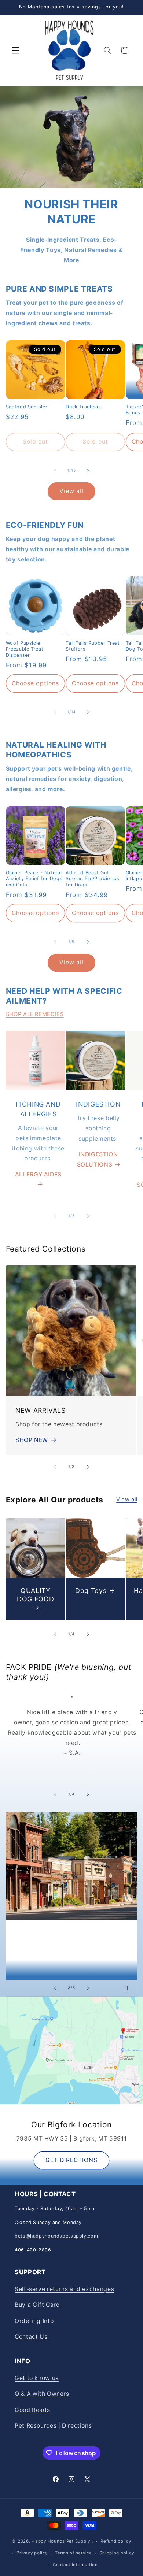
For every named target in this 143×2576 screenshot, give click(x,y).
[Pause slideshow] (129, 1988)
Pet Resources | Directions (53, 2426)
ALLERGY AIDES (38, 1174)
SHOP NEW (32, 1440)
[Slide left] (55, 471)
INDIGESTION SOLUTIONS (98, 1159)
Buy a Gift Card (37, 2305)
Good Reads (32, 2410)
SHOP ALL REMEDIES (35, 1014)
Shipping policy (117, 2553)
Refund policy (116, 2541)
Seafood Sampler (27, 407)
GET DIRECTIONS (72, 2160)
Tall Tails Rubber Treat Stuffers (93, 646)
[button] (15, 50)
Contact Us (31, 2337)
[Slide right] (88, 471)
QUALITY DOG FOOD (35, 1595)
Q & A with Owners (42, 2394)
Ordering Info (34, 2321)
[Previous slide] (55, 1988)
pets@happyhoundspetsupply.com (56, 2236)
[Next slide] (88, 1988)
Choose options (35, 683)
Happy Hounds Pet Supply (61, 2541)
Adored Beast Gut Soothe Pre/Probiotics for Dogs (92, 879)
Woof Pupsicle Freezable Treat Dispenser (25, 649)
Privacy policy (32, 2553)
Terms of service (74, 2553)
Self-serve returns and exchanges (64, 2289)
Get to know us (37, 2378)
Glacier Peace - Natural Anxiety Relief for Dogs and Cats (34, 879)
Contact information (75, 2565)
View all (71, 491)
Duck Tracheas (83, 407)
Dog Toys (91, 1591)
